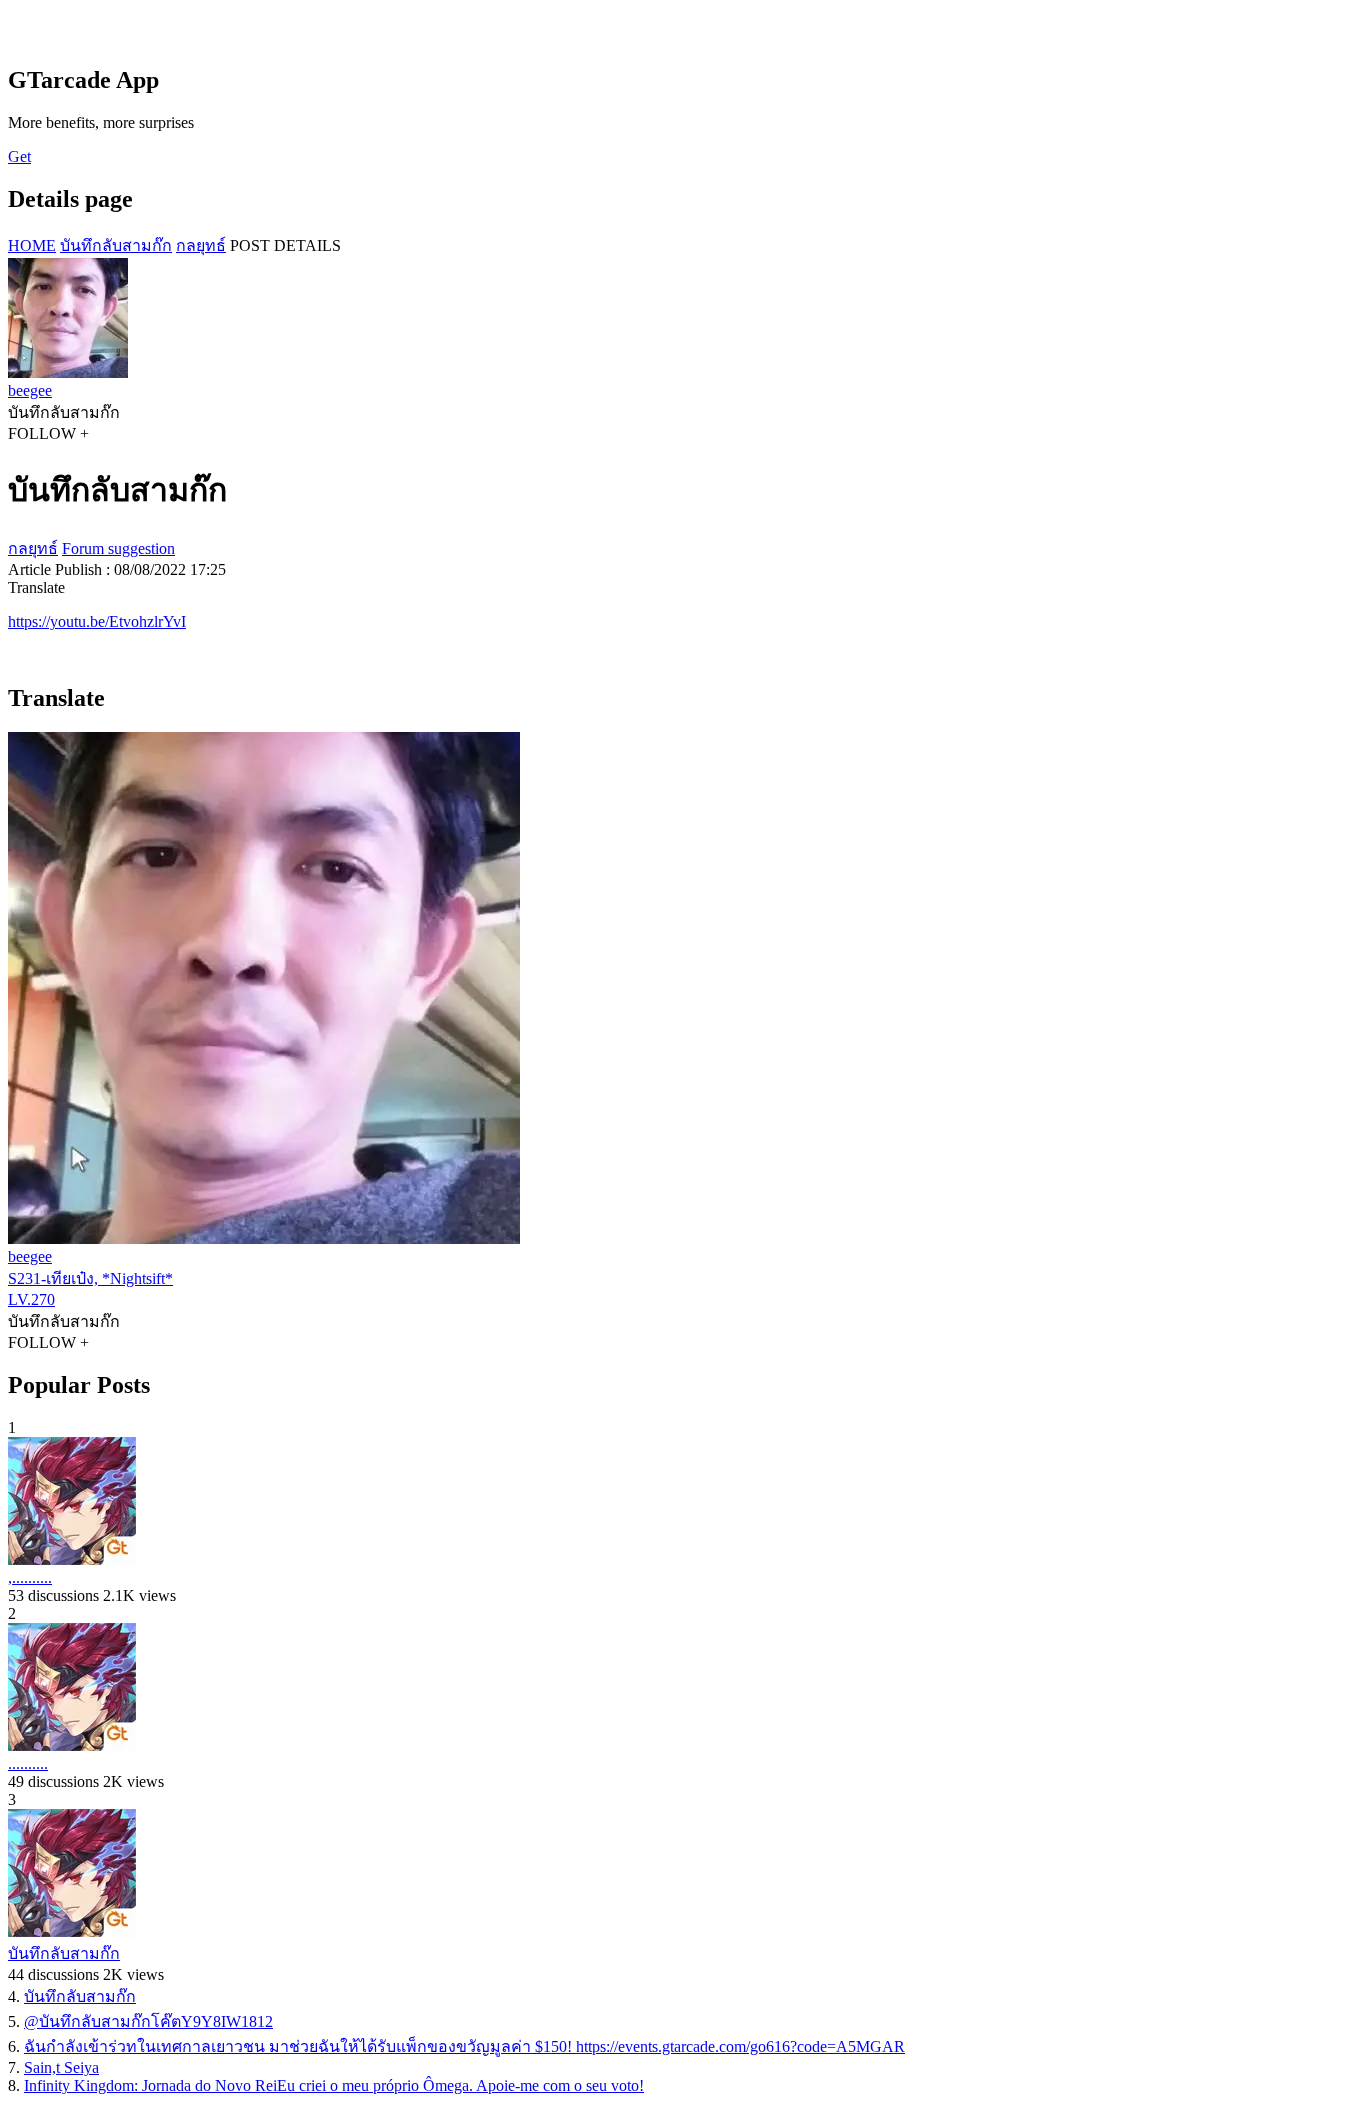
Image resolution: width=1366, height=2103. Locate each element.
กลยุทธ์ (201, 245)
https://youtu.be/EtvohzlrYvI (97, 621)
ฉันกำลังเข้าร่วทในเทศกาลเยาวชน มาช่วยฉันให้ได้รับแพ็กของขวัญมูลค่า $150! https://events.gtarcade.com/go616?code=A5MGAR (464, 2046)
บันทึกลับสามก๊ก (116, 245)
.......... (28, 1763)
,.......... (30, 1577)
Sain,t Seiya (61, 2067)
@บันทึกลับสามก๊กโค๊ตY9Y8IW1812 (148, 2021)
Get (19, 156)
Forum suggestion (118, 548)
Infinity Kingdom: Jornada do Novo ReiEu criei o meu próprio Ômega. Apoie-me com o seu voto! (334, 2085)
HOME (32, 245)
